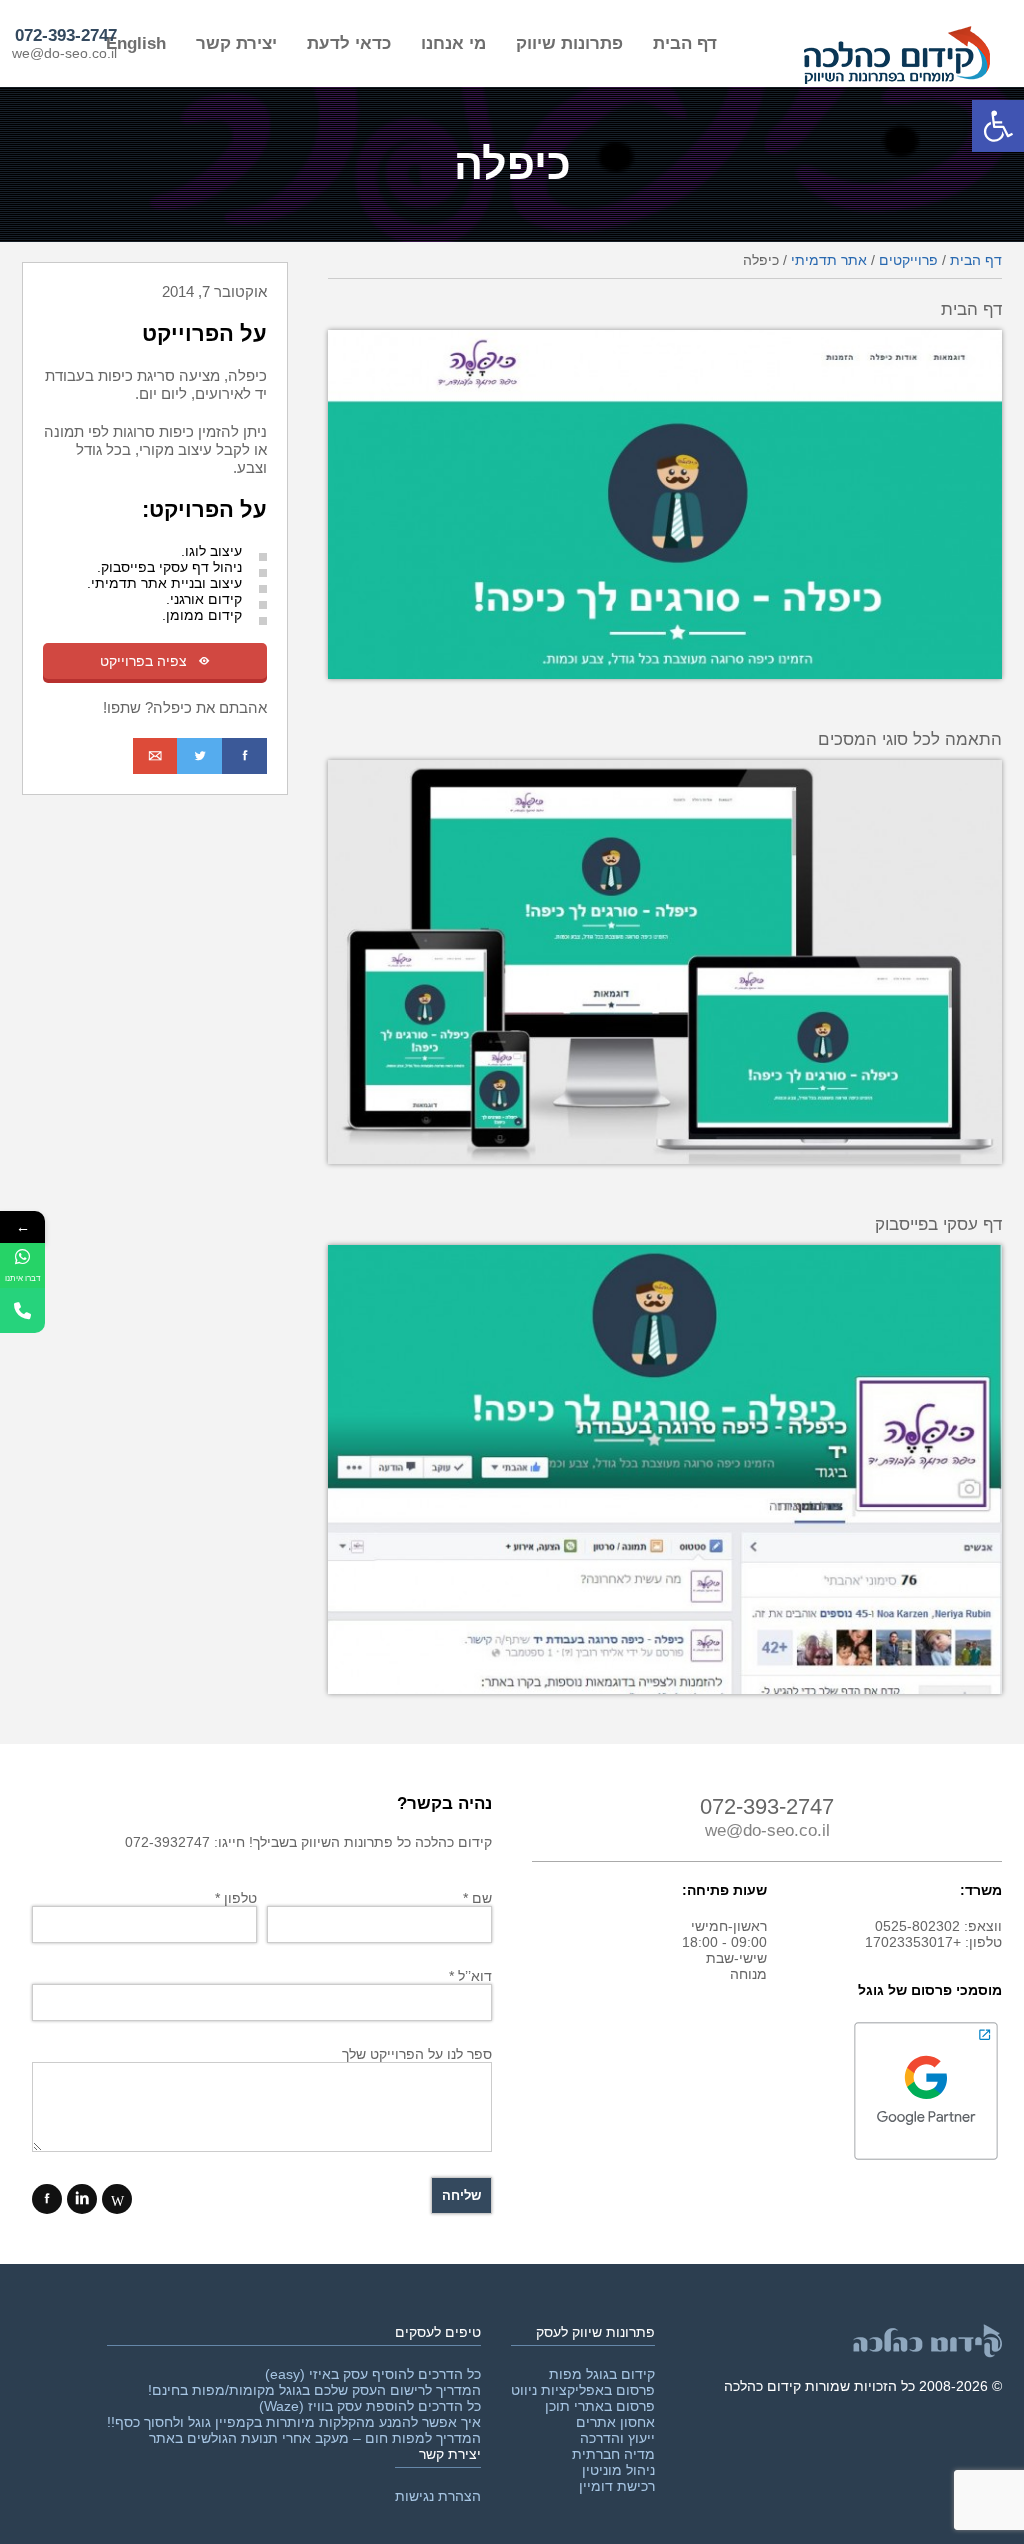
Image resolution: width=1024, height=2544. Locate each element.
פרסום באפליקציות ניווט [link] (583, 2390)
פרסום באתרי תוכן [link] (600, 2406)
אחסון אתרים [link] (615, 2422)
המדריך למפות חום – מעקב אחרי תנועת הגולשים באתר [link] (315, 2438)
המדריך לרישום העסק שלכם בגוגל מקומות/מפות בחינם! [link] (314, 2390)
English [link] (136, 43)
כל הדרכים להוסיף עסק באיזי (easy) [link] (373, 2374)
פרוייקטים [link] (908, 260)
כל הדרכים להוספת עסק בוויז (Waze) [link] (370, 2406)
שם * (477, 1898)
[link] (998, 126)
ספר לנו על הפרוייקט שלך (417, 2054)
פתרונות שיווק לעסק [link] (595, 2332)
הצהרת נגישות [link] (438, 2496)
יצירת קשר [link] (236, 43)
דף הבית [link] (685, 43)
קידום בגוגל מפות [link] (602, 2374)
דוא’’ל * (470, 1976)
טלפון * (236, 1898)
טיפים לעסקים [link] (438, 2332)
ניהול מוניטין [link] (618, 2470)
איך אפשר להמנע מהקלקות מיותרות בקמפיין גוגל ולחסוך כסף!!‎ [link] (294, 2422)
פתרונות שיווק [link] (569, 43)
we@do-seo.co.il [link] (64, 53)
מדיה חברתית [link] (613, 2454)
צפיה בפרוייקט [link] (155, 661)
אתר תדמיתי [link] (829, 260)
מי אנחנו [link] (453, 43)
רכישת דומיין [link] (617, 2486)
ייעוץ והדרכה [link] (617, 2438)
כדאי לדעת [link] (349, 43)
